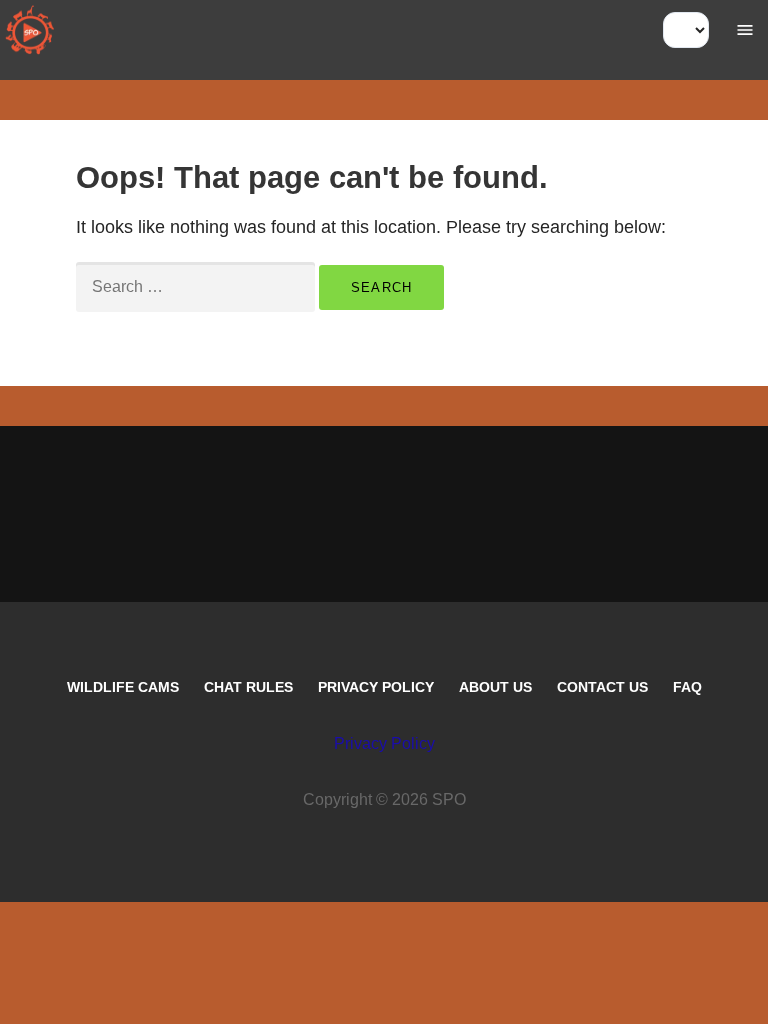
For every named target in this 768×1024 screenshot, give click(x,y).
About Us (495, 687)
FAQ (687, 687)
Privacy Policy (376, 687)
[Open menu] (745, 30)
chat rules (248, 687)
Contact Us (602, 687)
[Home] (30, 30)
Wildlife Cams (123, 687)
